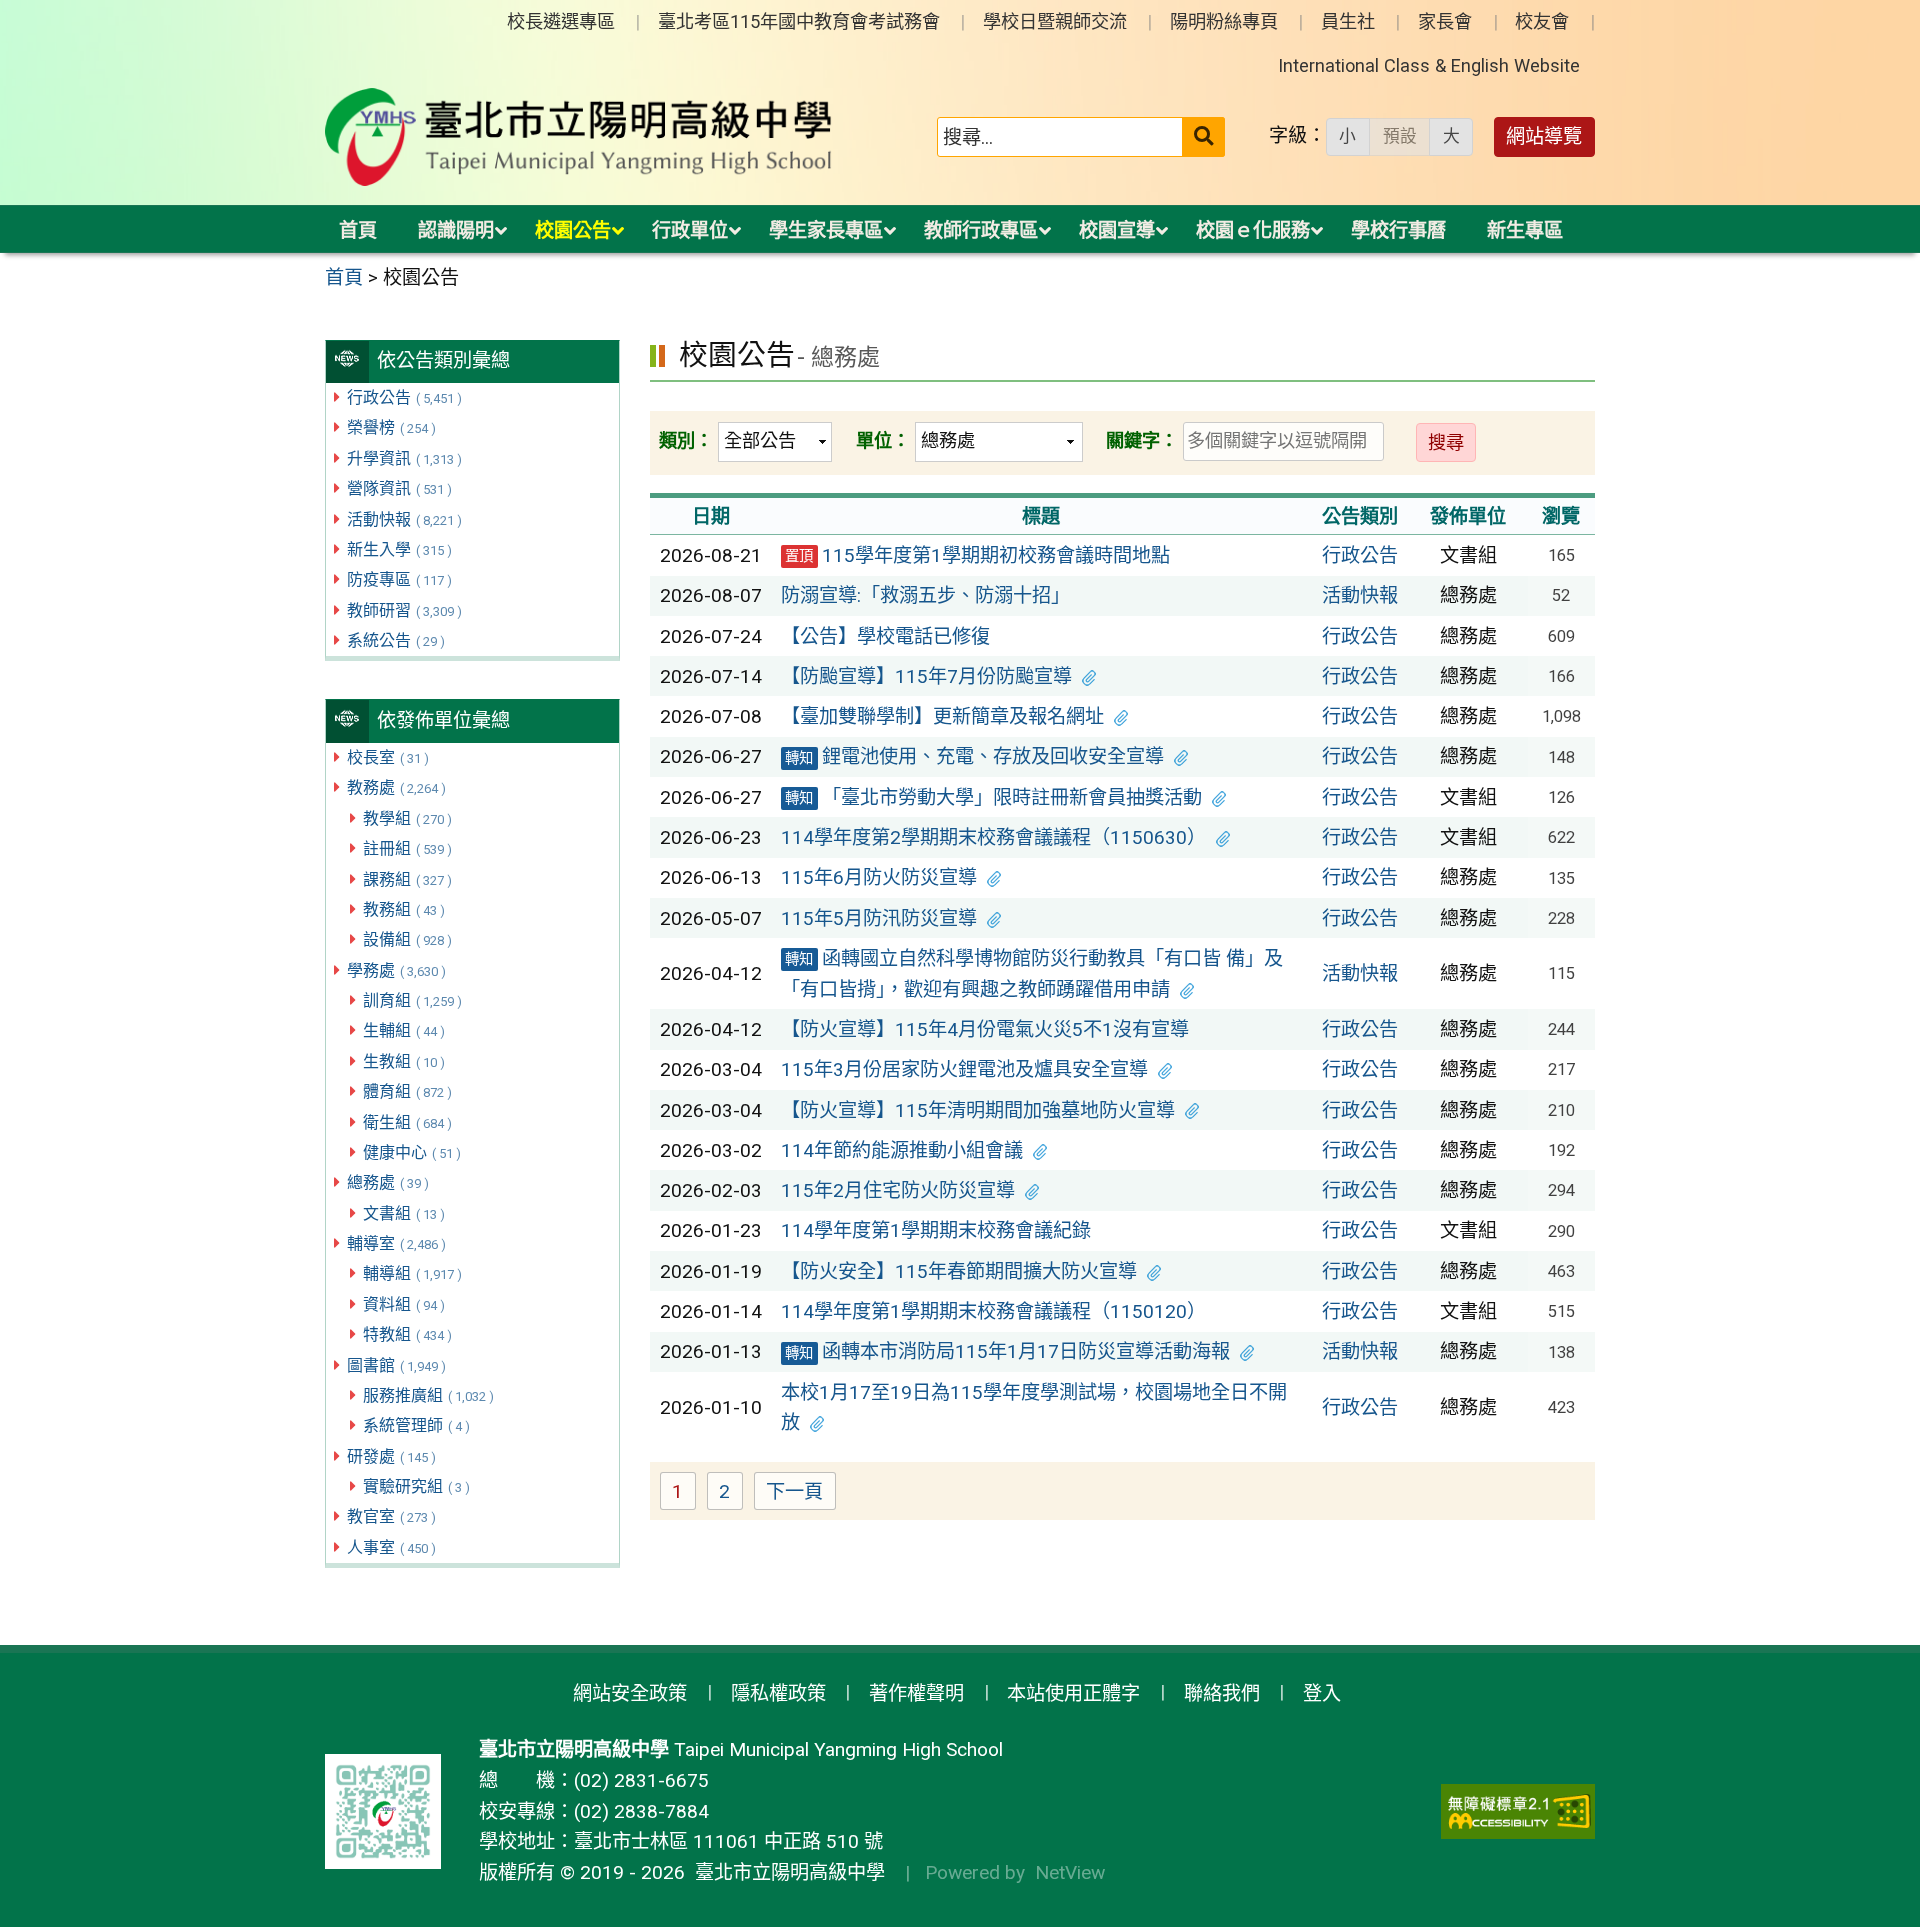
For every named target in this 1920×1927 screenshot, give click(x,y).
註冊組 (407, 848)
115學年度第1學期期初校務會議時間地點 (977, 555)
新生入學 (399, 549)
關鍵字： (1142, 440)
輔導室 (396, 1243)
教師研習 (404, 610)
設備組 (407, 939)
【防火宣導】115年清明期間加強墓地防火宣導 (978, 1110)
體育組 (407, 1091)
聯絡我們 (1222, 1693)
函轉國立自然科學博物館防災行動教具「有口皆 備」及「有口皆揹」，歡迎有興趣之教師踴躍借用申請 (1032, 974)
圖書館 (396, 1365)
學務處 (396, 970)
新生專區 (1525, 230)
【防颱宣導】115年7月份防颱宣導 (926, 676)
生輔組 (404, 1030)
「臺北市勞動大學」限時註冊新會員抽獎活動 (993, 797)
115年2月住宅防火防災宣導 (898, 1190)
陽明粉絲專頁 (1224, 21)
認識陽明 (456, 230)
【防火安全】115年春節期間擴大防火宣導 (959, 1271)
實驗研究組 (416, 1486)
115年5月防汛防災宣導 (879, 918)
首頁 (358, 230)
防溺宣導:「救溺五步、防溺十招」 (925, 595)
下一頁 (794, 1491)
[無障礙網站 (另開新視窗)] (1518, 1811)
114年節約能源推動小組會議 (902, 1150)
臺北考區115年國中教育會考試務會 (799, 21)
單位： (883, 440)
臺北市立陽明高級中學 (785, 1872)
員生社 (1348, 21)
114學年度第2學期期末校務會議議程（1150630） (993, 837)
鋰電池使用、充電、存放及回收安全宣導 (974, 756)
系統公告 (396, 640)
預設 (1400, 136)
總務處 (388, 1182)
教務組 (404, 909)
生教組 (404, 1061)
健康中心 (412, 1152)
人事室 (391, 1547)
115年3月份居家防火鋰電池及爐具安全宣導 (964, 1069)
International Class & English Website (1429, 65)
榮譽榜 (391, 427)
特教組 (407, 1334)
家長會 (1445, 21)
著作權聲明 (916, 1693)
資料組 (404, 1304)
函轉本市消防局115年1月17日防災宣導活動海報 (1007, 1351)
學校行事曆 (1398, 230)
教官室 (391, 1516)
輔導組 (412, 1273)
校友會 (1542, 21)
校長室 (388, 757)
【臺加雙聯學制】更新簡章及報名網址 (942, 716)
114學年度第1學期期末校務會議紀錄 (936, 1230)
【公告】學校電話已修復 (885, 636)
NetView (1070, 1872)
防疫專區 (399, 579)
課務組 (407, 879)
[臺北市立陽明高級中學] (579, 137)
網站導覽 (1544, 136)
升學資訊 (404, 458)
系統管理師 (416, 1425)
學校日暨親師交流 (1055, 21)
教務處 (396, 787)
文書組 (404, 1213)
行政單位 (690, 230)
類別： (686, 440)
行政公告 (404, 397)
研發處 (391, 1456)
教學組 (407, 818)
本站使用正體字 (1073, 1693)
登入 (1322, 1693)
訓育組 (412, 1000)
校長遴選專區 (561, 21)
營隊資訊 (399, 488)
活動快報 (404, 519)
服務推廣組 (428, 1395)
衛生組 (407, 1122)
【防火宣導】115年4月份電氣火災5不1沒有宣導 (985, 1029)
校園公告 (573, 230)
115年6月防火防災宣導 (879, 877)
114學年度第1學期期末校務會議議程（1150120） (993, 1311)
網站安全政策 (630, 1693)
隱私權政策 (778, 1693)
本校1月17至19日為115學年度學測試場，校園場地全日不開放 (1034, 1408)
